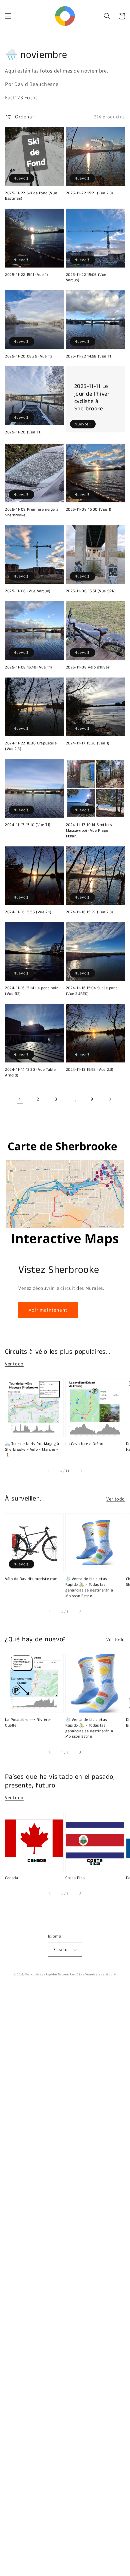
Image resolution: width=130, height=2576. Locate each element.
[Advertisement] (65, 2282)
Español (61, 1949)
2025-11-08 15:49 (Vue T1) (29, 667)
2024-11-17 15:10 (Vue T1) (28, 825)
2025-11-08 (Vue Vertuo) (28, 591)
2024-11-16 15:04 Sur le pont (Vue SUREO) (92, 991)
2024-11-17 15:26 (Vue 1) (88, 743)
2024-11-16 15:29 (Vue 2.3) (90, 912)
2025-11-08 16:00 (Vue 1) (89, 510)
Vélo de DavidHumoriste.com (31, 1579)
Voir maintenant (48, 1310)
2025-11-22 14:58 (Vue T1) (89, 356)
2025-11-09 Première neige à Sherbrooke (32, 512)
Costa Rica (75, 1878)
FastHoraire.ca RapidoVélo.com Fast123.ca (55, 1974)
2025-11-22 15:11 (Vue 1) (26, 275)
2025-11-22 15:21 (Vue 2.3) (90, 193)
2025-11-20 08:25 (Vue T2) (29, 356)
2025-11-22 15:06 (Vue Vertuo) (86, 278)
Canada (12, 1878)
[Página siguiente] (110, 1099)
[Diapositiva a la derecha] (81, 1471)
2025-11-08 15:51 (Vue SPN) (91, 591)
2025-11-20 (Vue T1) (23, 432)
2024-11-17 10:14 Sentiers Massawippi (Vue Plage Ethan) (89, 831)
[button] (8, 16)
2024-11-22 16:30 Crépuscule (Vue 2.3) (31, 746)
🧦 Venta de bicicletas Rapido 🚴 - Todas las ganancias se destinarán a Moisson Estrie (89, 1587)
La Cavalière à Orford (85, 1444)
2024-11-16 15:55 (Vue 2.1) (28, 912)
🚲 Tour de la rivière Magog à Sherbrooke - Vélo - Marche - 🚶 (32, 1450)
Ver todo (14, 1364)
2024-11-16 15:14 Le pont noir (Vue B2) (31, 991)
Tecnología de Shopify (100, 1974)
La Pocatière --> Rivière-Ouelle (28, 1723)
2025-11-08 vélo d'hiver (88, 667)
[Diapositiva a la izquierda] (49, 1471)
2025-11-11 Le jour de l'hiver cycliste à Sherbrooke (92, 397)
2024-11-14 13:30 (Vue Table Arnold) (30, 1073)
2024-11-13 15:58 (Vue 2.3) (90, 1070)
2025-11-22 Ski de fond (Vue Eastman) (31, 196)
